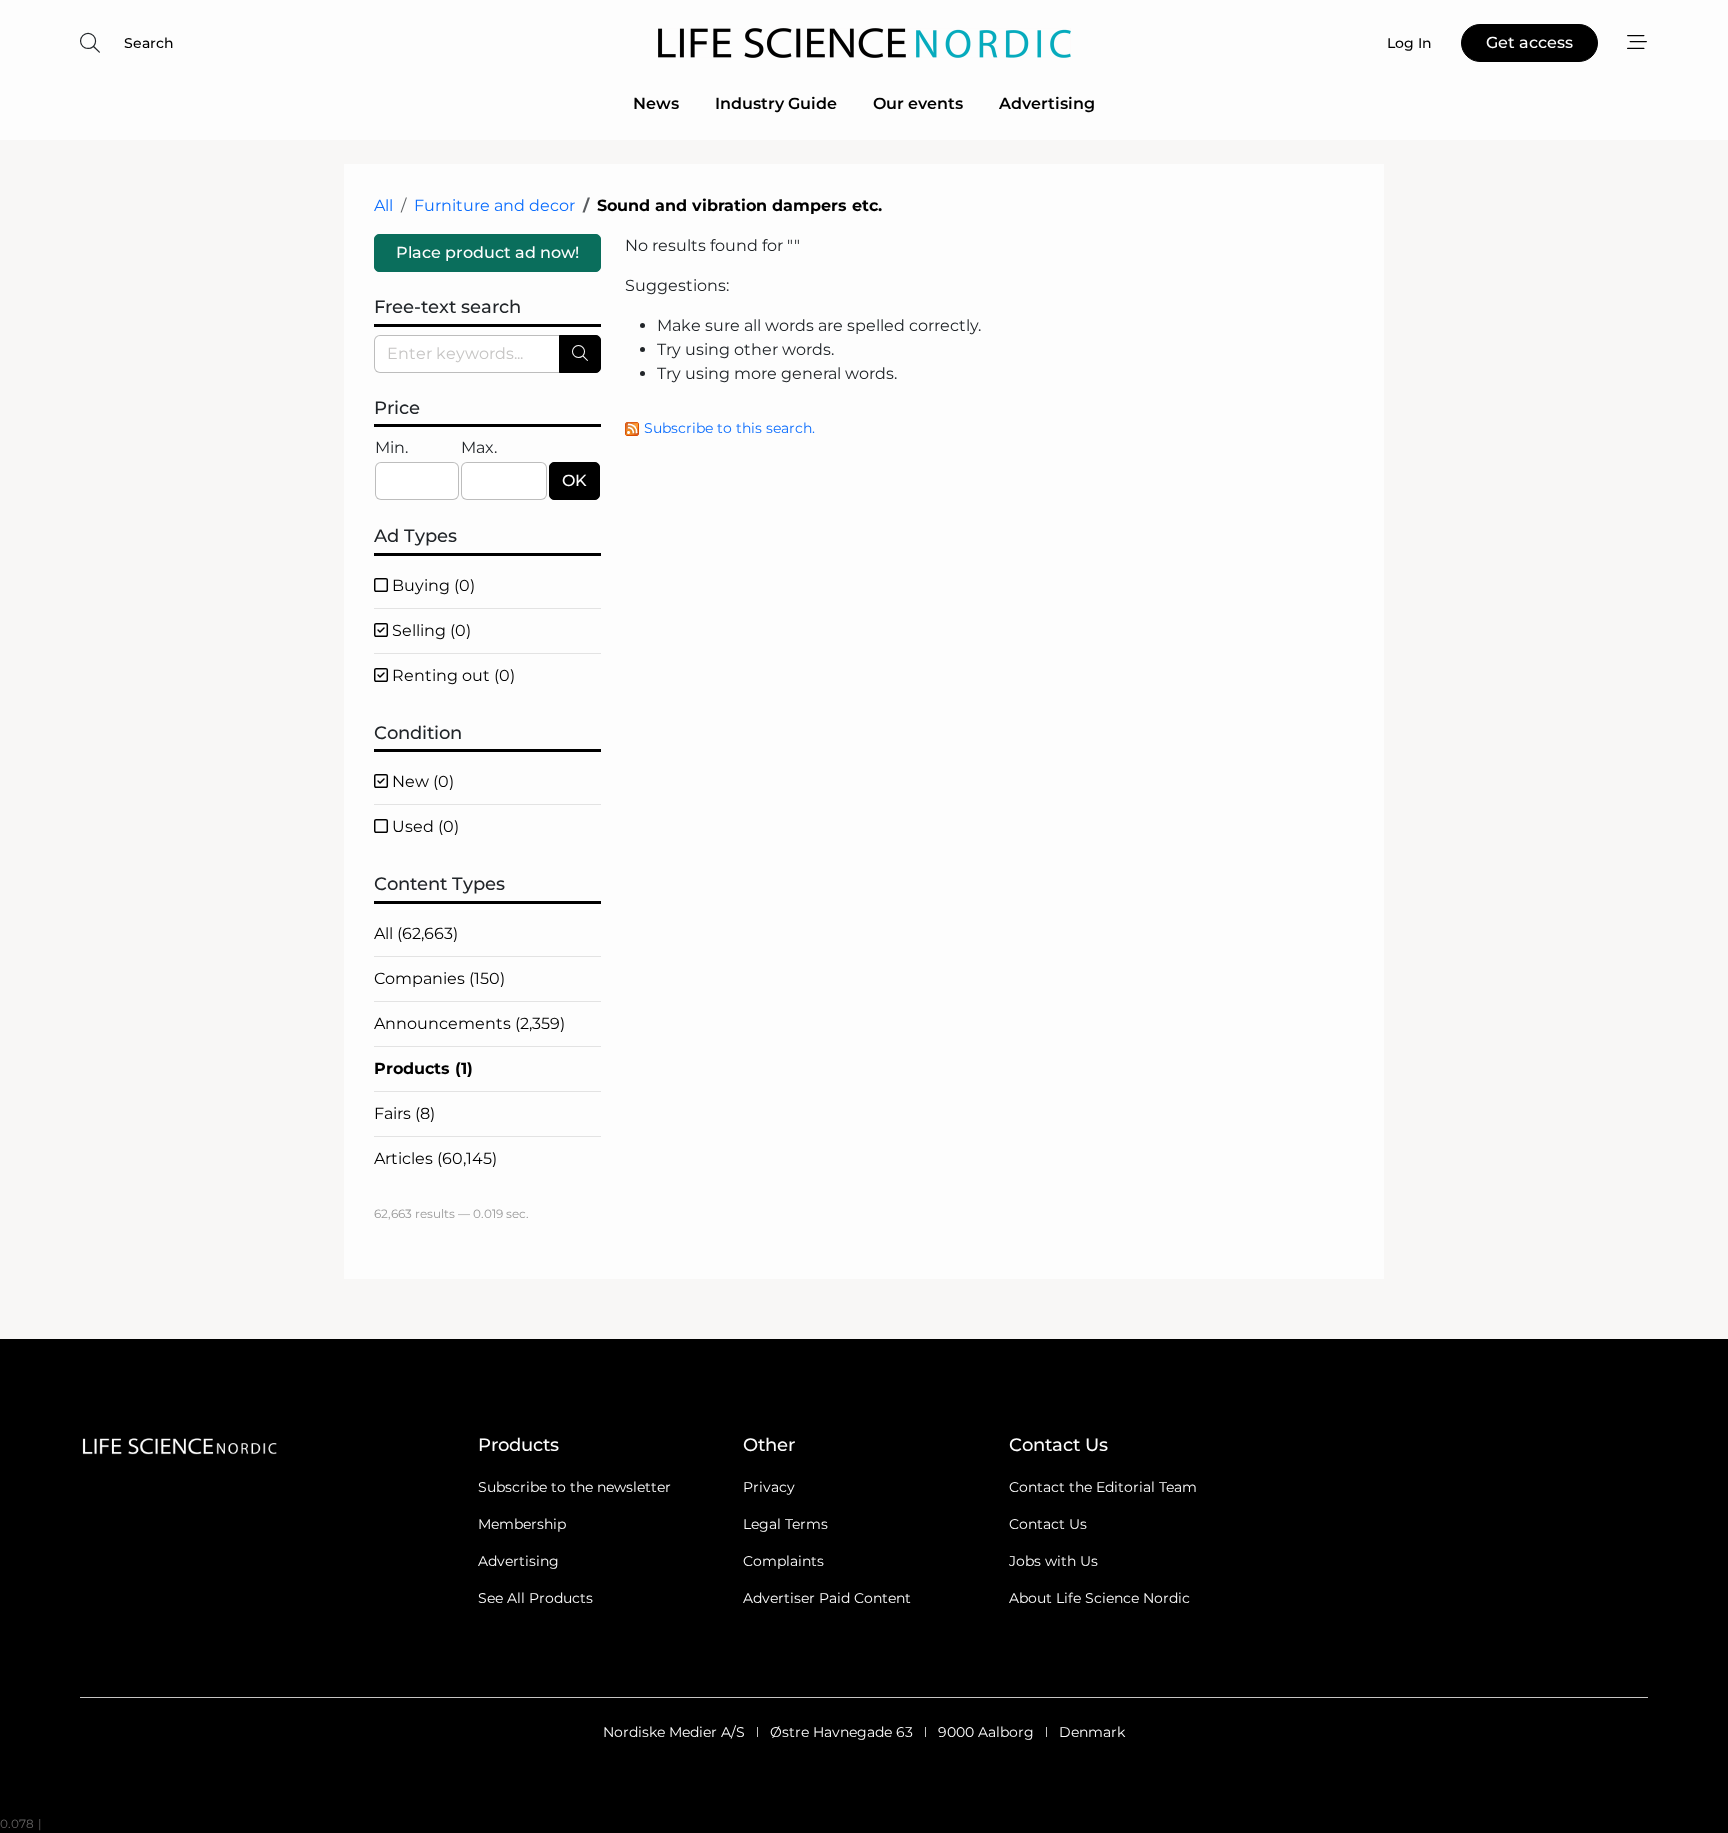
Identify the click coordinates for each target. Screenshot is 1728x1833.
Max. (479, 447)
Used (423, 826)
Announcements (469, 1023)
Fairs (404, 1113)
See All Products (535, 1598)
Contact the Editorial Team (1103, 1487)
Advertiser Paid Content (827, 1598)
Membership (522, 1524)
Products (423, 1068)
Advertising (1047, 103)
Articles (435, 1158)
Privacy (769, 1487)
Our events (918, 103)
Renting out (451, 675)
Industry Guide (776, 103)
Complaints (783, 1561)
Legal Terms (785, 1524)
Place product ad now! (487, 252)
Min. (391, 447)
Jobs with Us (1053, 1561)
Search (149, 43)
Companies (439, 978)
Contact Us (1048, 1524)
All (383, 205)
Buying (431, 585)
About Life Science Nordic (1099, 1598)
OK (574, 480)
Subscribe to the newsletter (574, 1487)
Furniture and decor (494, 205)
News (656, 103)
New (421, 781)
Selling (429, 630)
